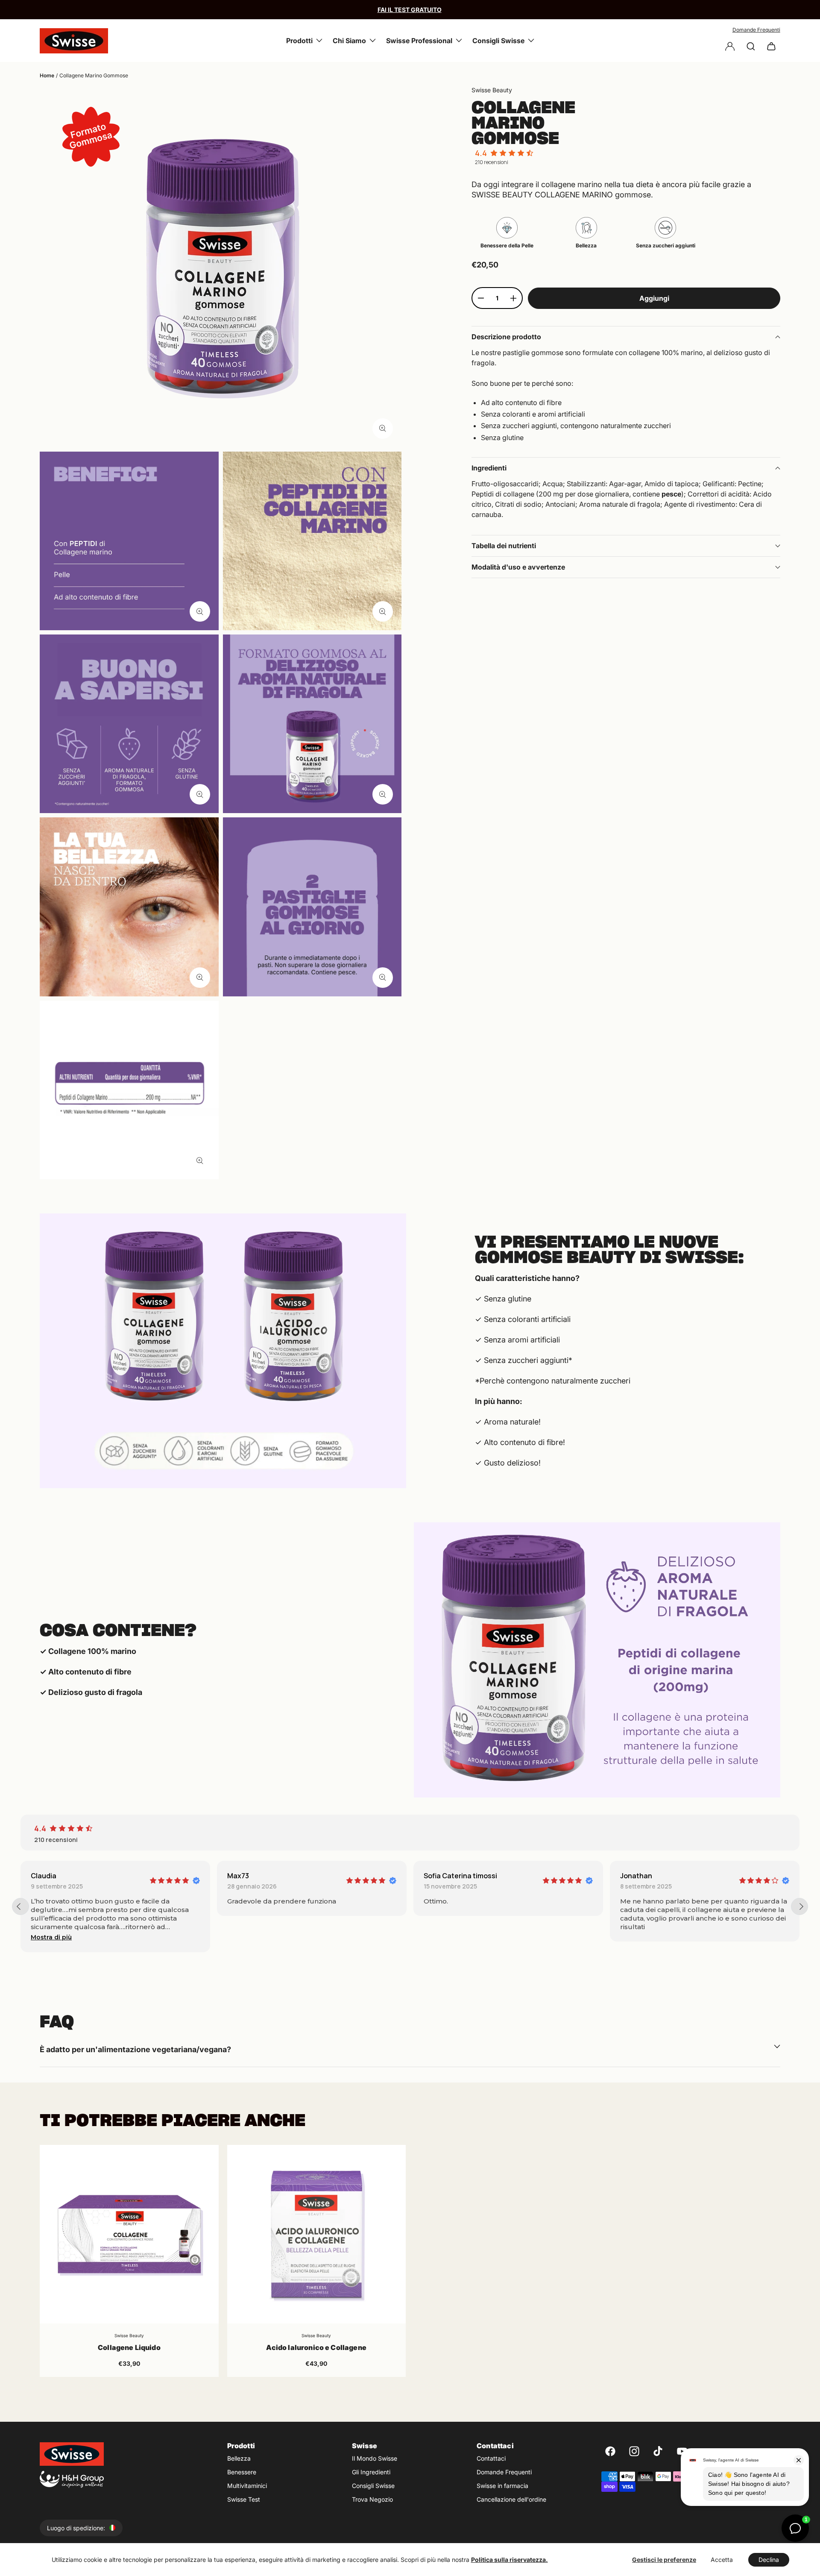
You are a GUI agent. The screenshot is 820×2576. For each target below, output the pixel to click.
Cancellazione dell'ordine (511, 2499)
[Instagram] (634, 2451)
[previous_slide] (20, 1906)
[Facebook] (610, 2451)
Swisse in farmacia (502, 2486)
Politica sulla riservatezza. (510, 2560)
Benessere (242, 2472)
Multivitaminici (247, 2486)
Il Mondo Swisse (375, 2458)
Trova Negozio (372, 2499)
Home (47, 75)
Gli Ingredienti (371, 2472)
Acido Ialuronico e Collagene (316, 2347)
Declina (769, 2560)
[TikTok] (658, 2451)
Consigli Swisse (373, 2486)
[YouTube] (682, 2451)
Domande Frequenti (756, 30)
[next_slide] (799, 1906)
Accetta (722, 2560)
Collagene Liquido (129, 2347)
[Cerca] (751, 46)
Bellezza (239, 2458)
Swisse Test (244, 2499)
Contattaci (491, 2458)
